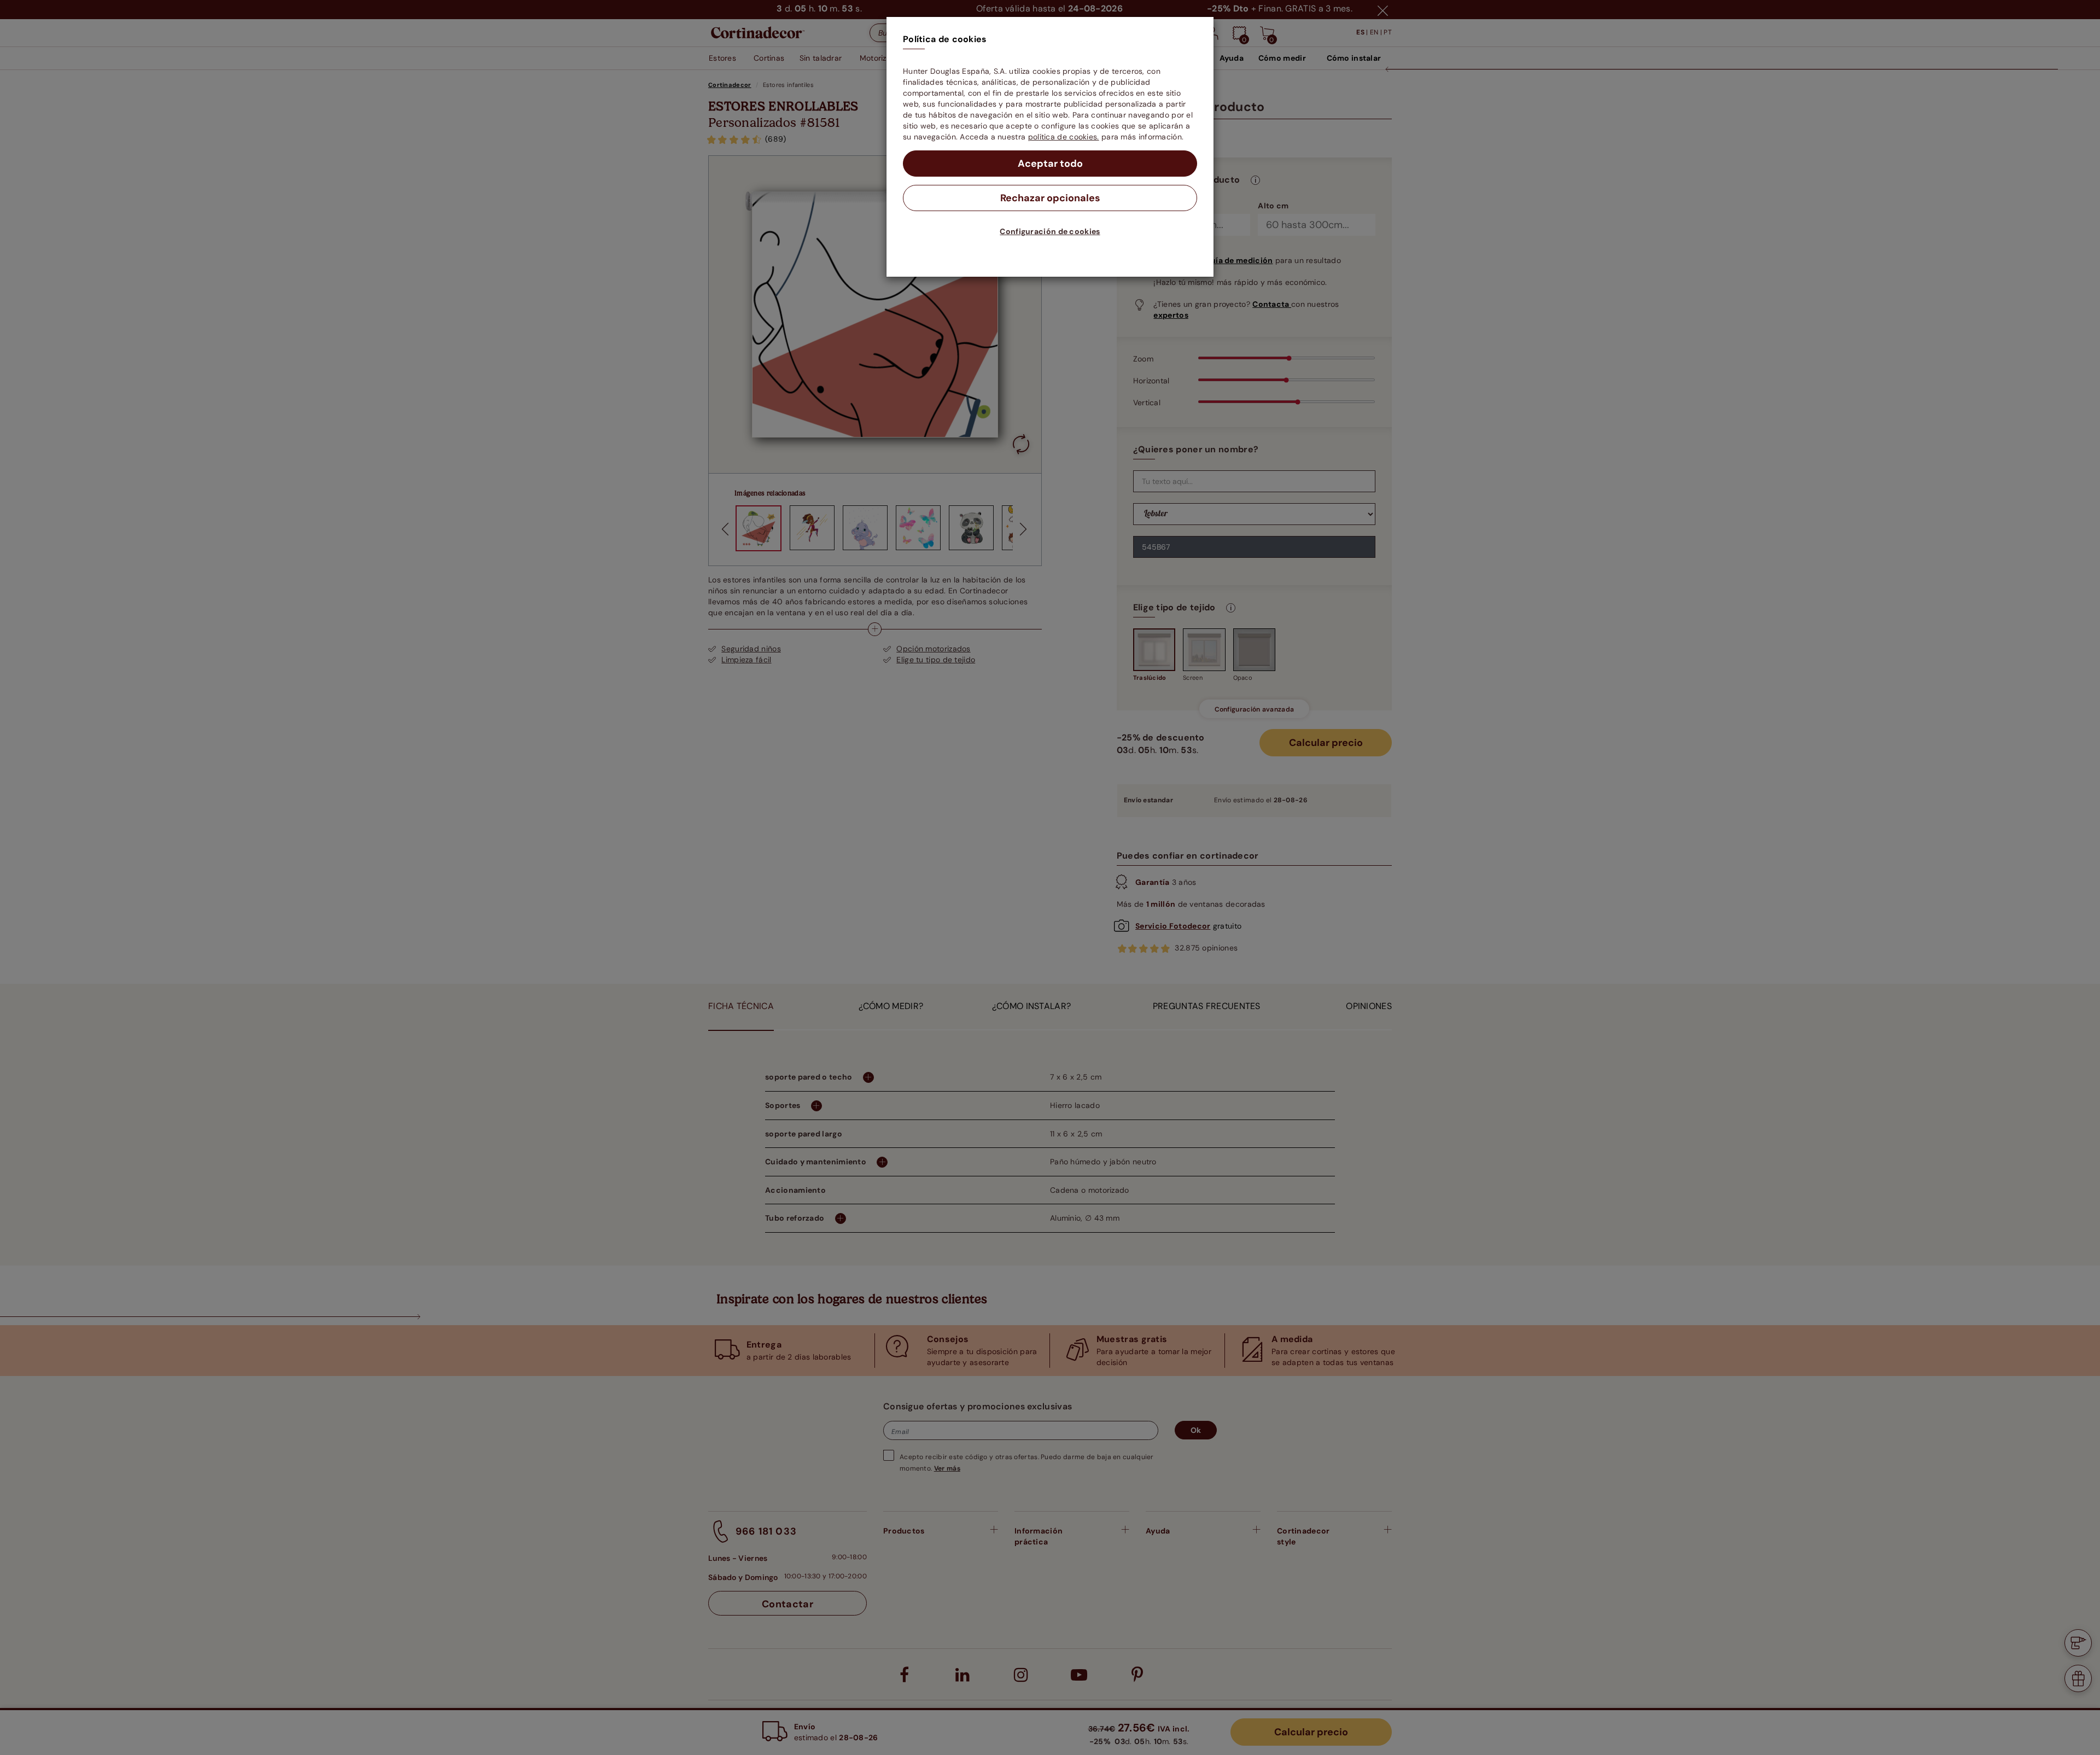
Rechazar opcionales (1050, 198)
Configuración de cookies (1050, 231)
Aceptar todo (1050, 164)
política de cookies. (1064, 137)
